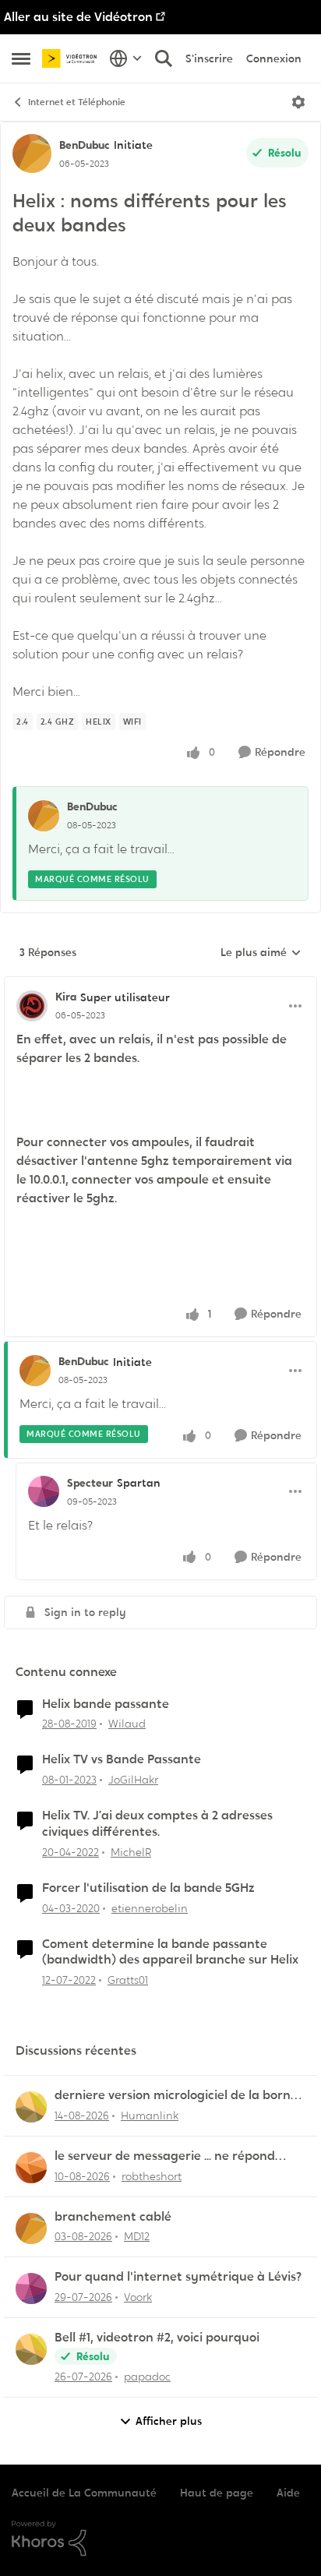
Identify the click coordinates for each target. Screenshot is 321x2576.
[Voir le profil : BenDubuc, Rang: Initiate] (32, 154)
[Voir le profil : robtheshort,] (31, 2168)
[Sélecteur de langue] (126, 58)
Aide (288, 2493)
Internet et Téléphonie (77, 102)
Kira (66, 997)
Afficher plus (169, 2421)
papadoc (147, 2377)
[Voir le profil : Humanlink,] (31, 2107)
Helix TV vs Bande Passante (122, 1759)
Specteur (90, 1483)
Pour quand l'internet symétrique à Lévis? (178, 2277)
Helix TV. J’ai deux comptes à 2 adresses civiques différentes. (157, 1824)
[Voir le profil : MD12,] (31, 2228)
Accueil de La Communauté (84, 2493)
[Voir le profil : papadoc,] (31, 2349)
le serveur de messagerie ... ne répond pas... (165, 2156)
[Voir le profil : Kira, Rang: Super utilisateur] (32, 1006)
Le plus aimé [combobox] (261, 953)
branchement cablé (113, 2217)
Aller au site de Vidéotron (78, 17)
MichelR (131, 1852)
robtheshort (152, 2176)
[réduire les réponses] (160, 984)
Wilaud (127, 1724)
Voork (138, 2297)
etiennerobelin (150, 1908)
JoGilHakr (133, 1780)
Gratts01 (128, 1980)
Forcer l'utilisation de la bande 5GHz (148, 1888)
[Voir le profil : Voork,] (31, 2288)
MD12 (137, 2236)
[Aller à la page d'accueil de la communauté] (72, 58)
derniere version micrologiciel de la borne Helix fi (176, 2096)
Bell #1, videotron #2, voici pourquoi (157, 2338)
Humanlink (150, 2115)
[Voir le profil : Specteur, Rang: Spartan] (44, 1491)
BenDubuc (85, 145)
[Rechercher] (164, 58)
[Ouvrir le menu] (298, 102)
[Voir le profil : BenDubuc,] (44, 816)
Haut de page (217, 2493)
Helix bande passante (106, 1704)
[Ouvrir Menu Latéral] (21, 58)
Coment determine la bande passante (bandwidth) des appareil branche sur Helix (170, 1952)
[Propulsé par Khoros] (160, 2539)
